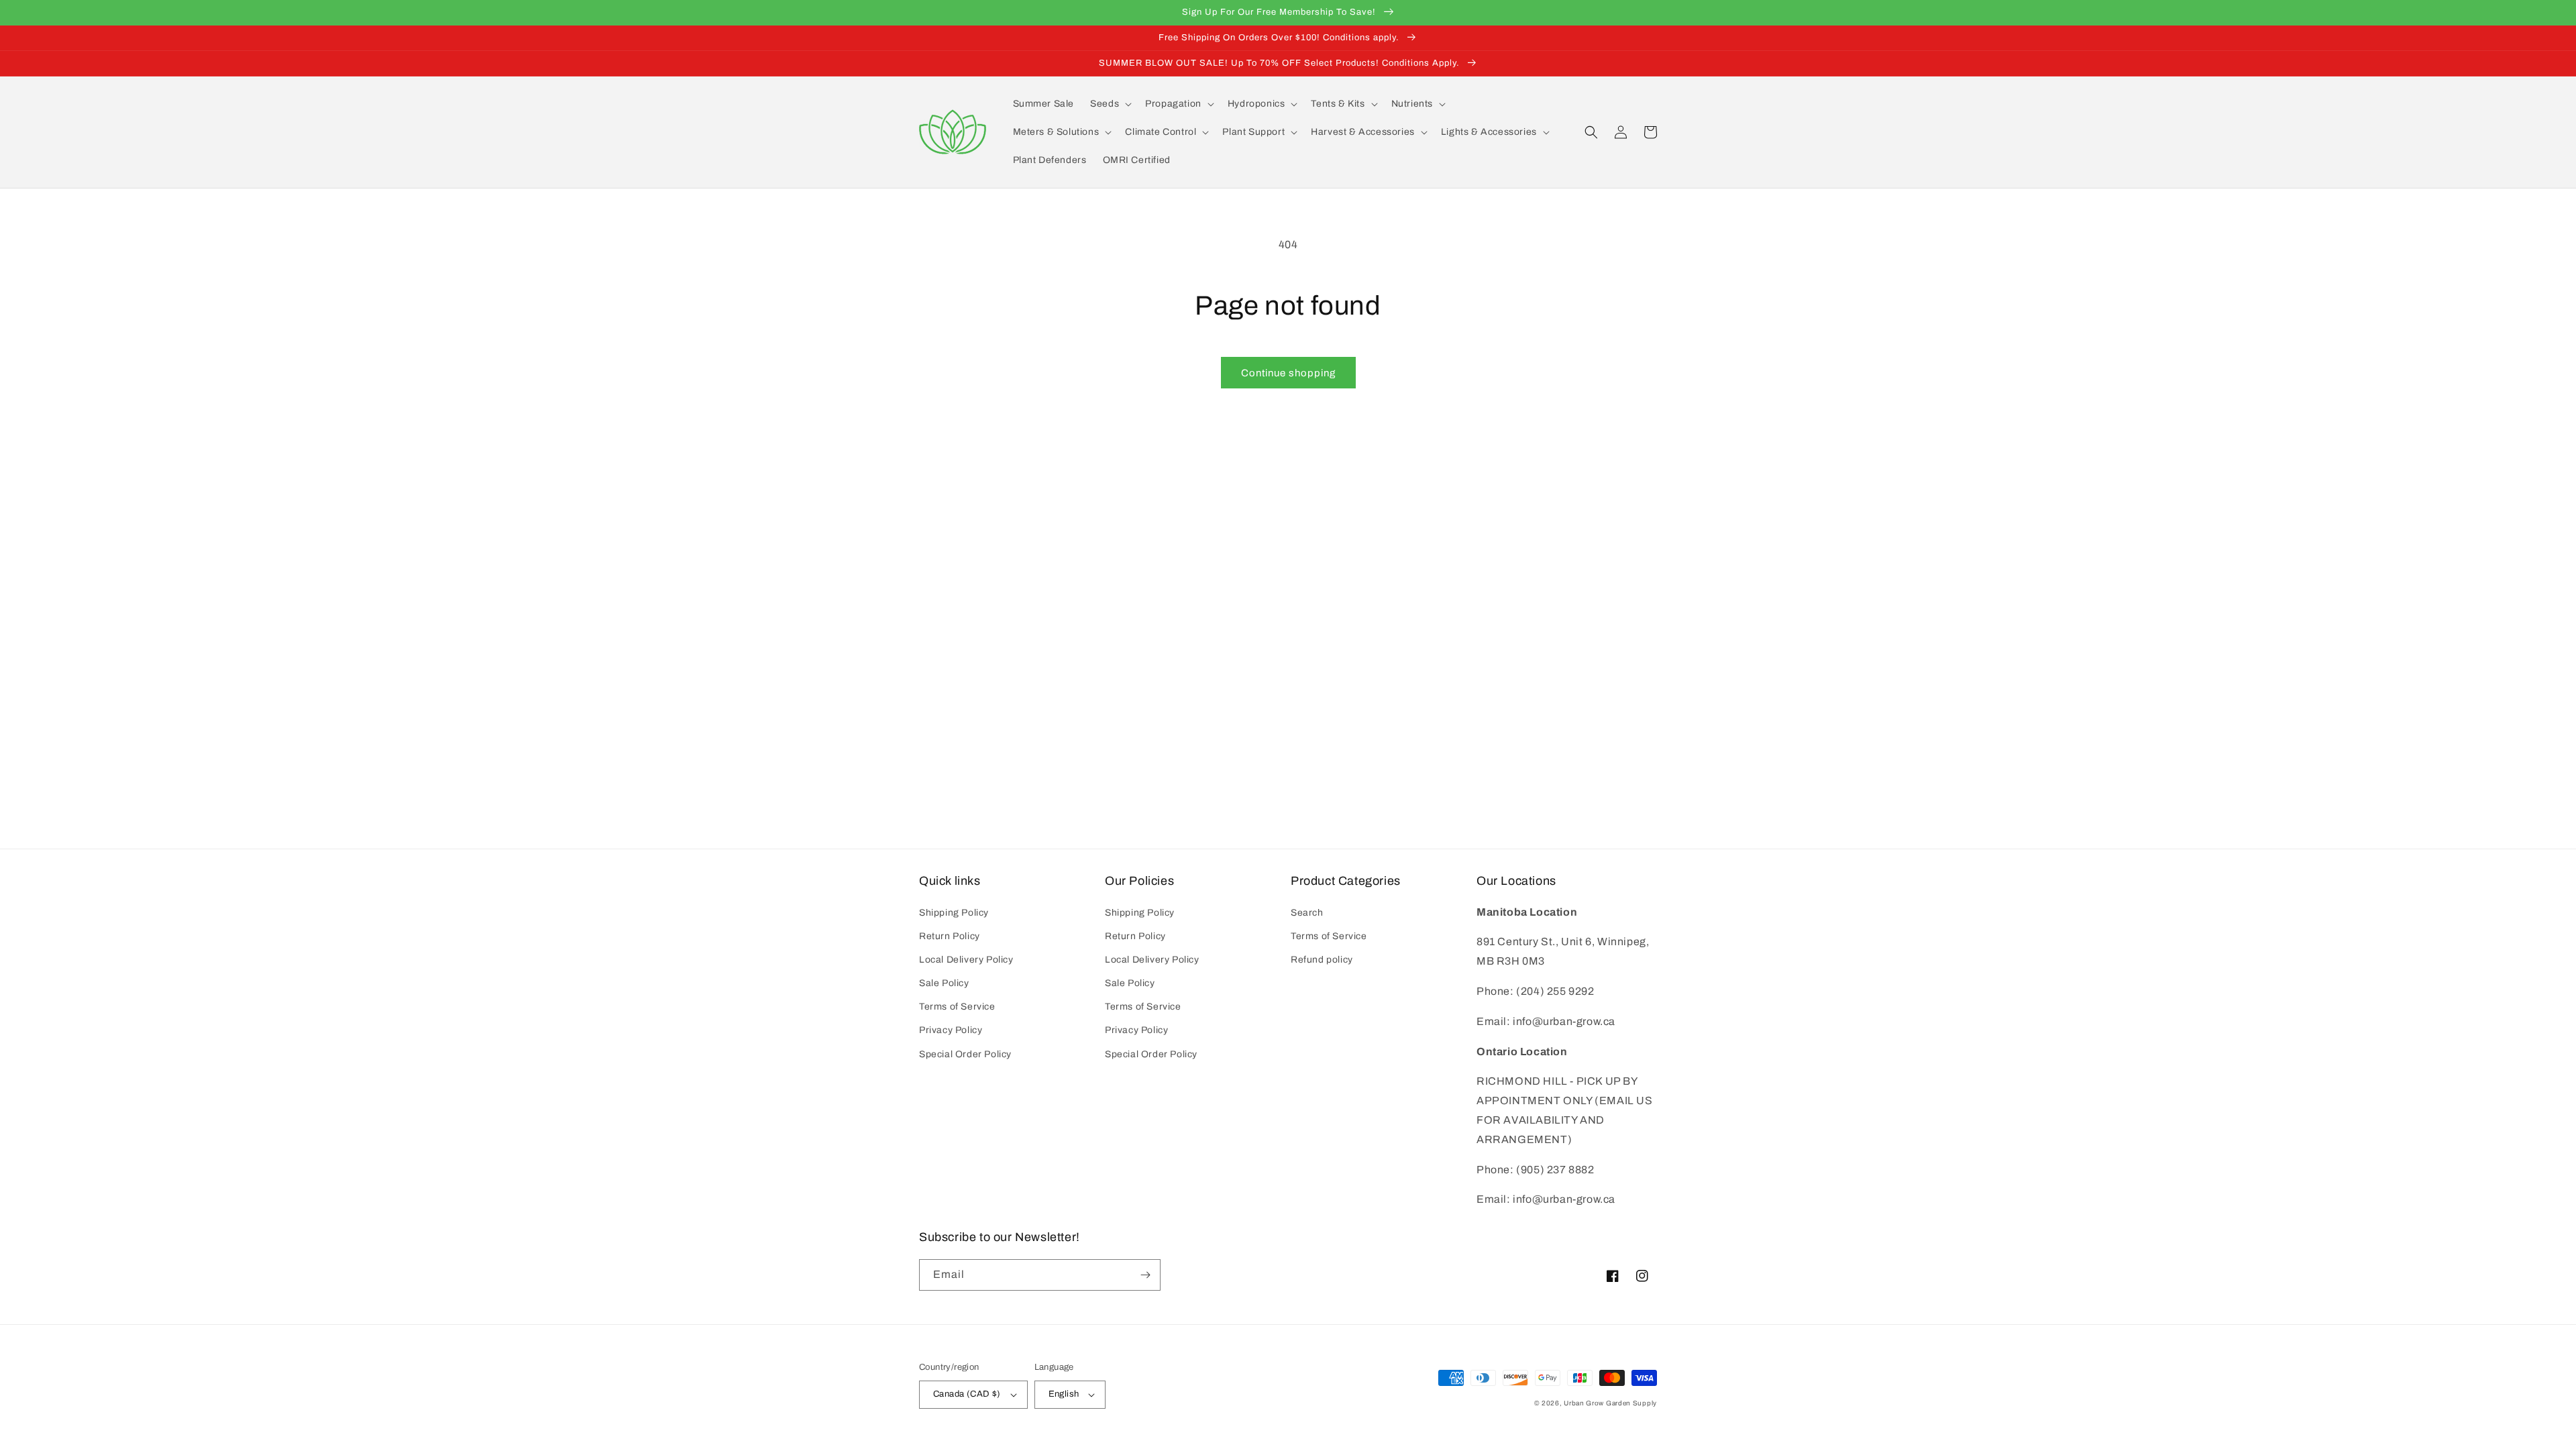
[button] (1110, 104)
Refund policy (1322, 960)
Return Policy (950, 936)
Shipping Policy (954, 913)
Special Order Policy (965, 1054)
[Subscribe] (1145, 1275)
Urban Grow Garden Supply (1610, 1403)
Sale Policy (944, 983)
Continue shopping (1288, 373)
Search (1307, 913)
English (1064, 1394)
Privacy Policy (951, 1030)
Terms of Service (957, 1007)
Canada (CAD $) (967, 1394)
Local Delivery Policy (966, 960)
